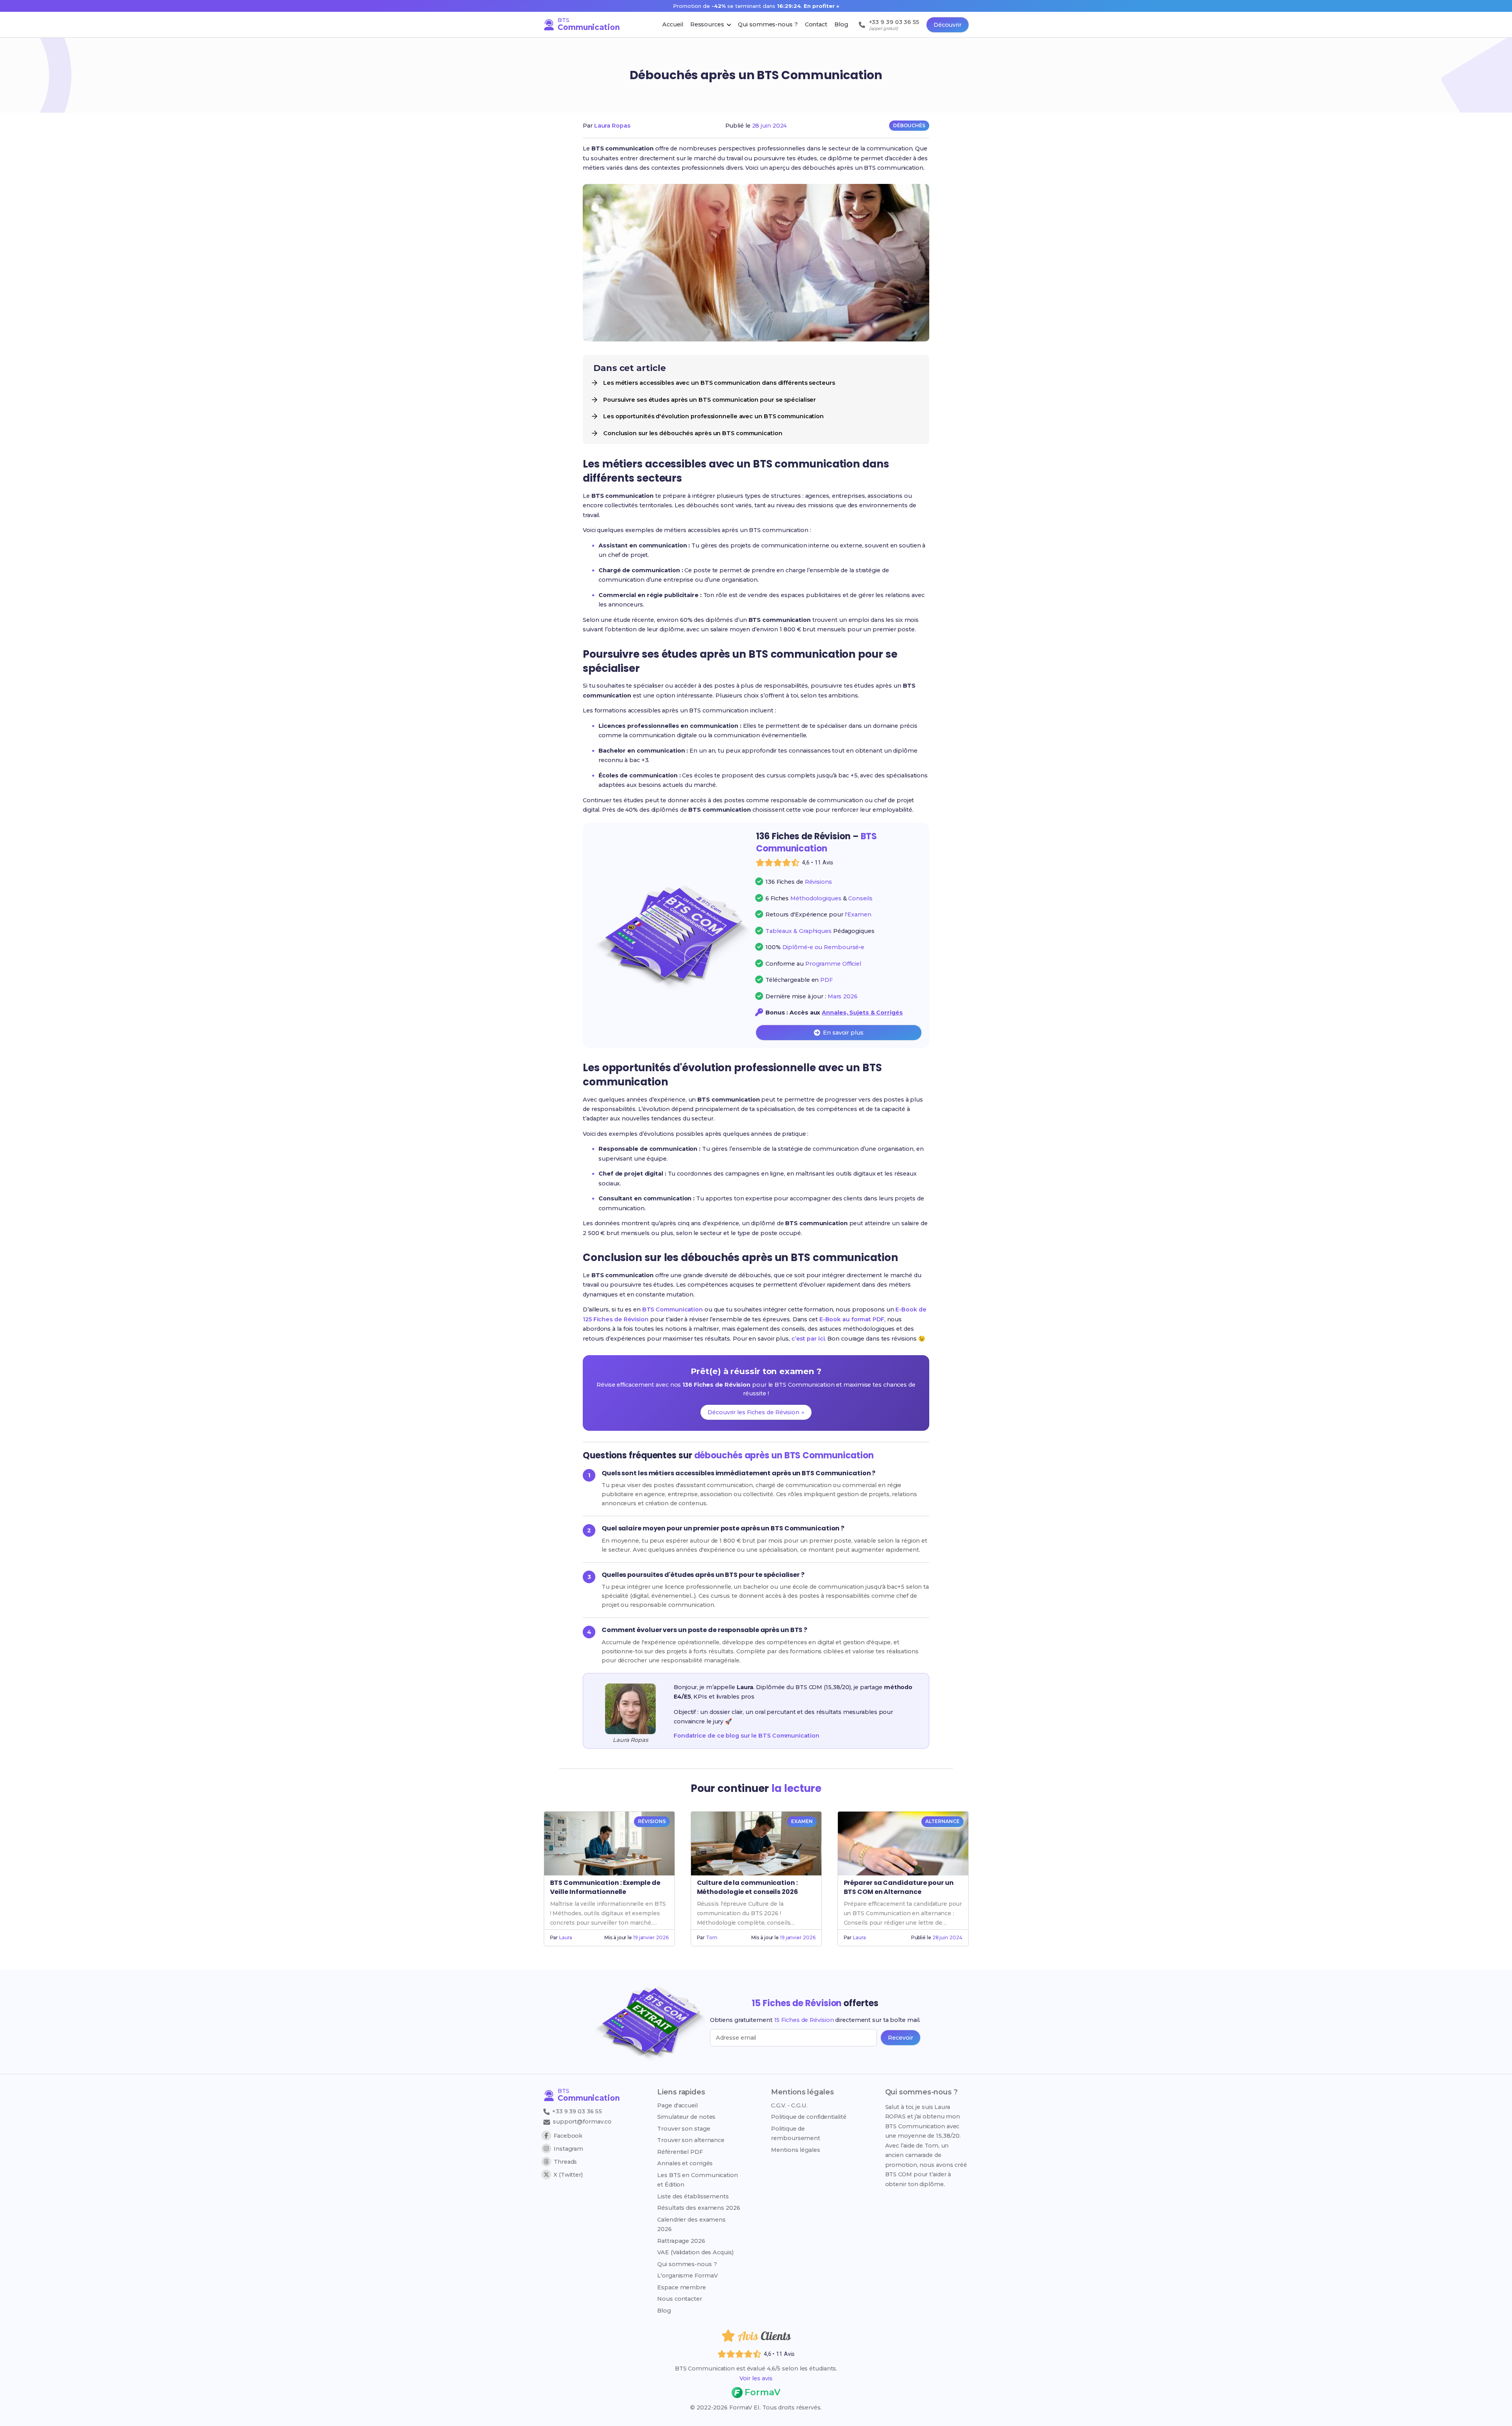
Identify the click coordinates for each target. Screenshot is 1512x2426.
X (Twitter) (568, 2175)
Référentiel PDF (680, 2152)
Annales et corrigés (685, 2163)
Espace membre (682, 2287)
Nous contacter (680, 2299)
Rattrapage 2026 (681, 2241)
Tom (712, 1937)
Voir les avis (756, 2378)
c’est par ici (808, 1339)
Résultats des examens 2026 (699, 2208)
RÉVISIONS (652, 1821)
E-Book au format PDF (852, 1319)
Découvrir (948, 25)
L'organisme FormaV (687, 2276)
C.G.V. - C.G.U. (789, 2105)
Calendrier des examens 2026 (691, 2224)
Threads (565, 2162)
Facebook (568, 2136)
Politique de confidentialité (809, 2117)
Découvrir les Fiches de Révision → (756, 1412)
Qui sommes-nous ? (687, 2264)
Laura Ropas (612, 126)
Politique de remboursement (796, 2133)
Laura (566, 1937)
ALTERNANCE (942, 1821)
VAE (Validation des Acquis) (695, 2252)
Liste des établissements (693, 2196)
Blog (664, 2311)
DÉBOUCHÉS (909, 125)
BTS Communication (673, 1309)
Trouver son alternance (691, 2140)
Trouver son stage (684, 2129)
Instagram (568, 2149)
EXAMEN (802, 1821)
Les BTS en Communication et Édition (698, 2180)
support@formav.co (582, 2122)
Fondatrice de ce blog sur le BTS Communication (746, 1736)
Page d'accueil (677, 2105)
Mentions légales (795, 2150)
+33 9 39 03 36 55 (576, 2111)
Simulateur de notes (686, 2117)
